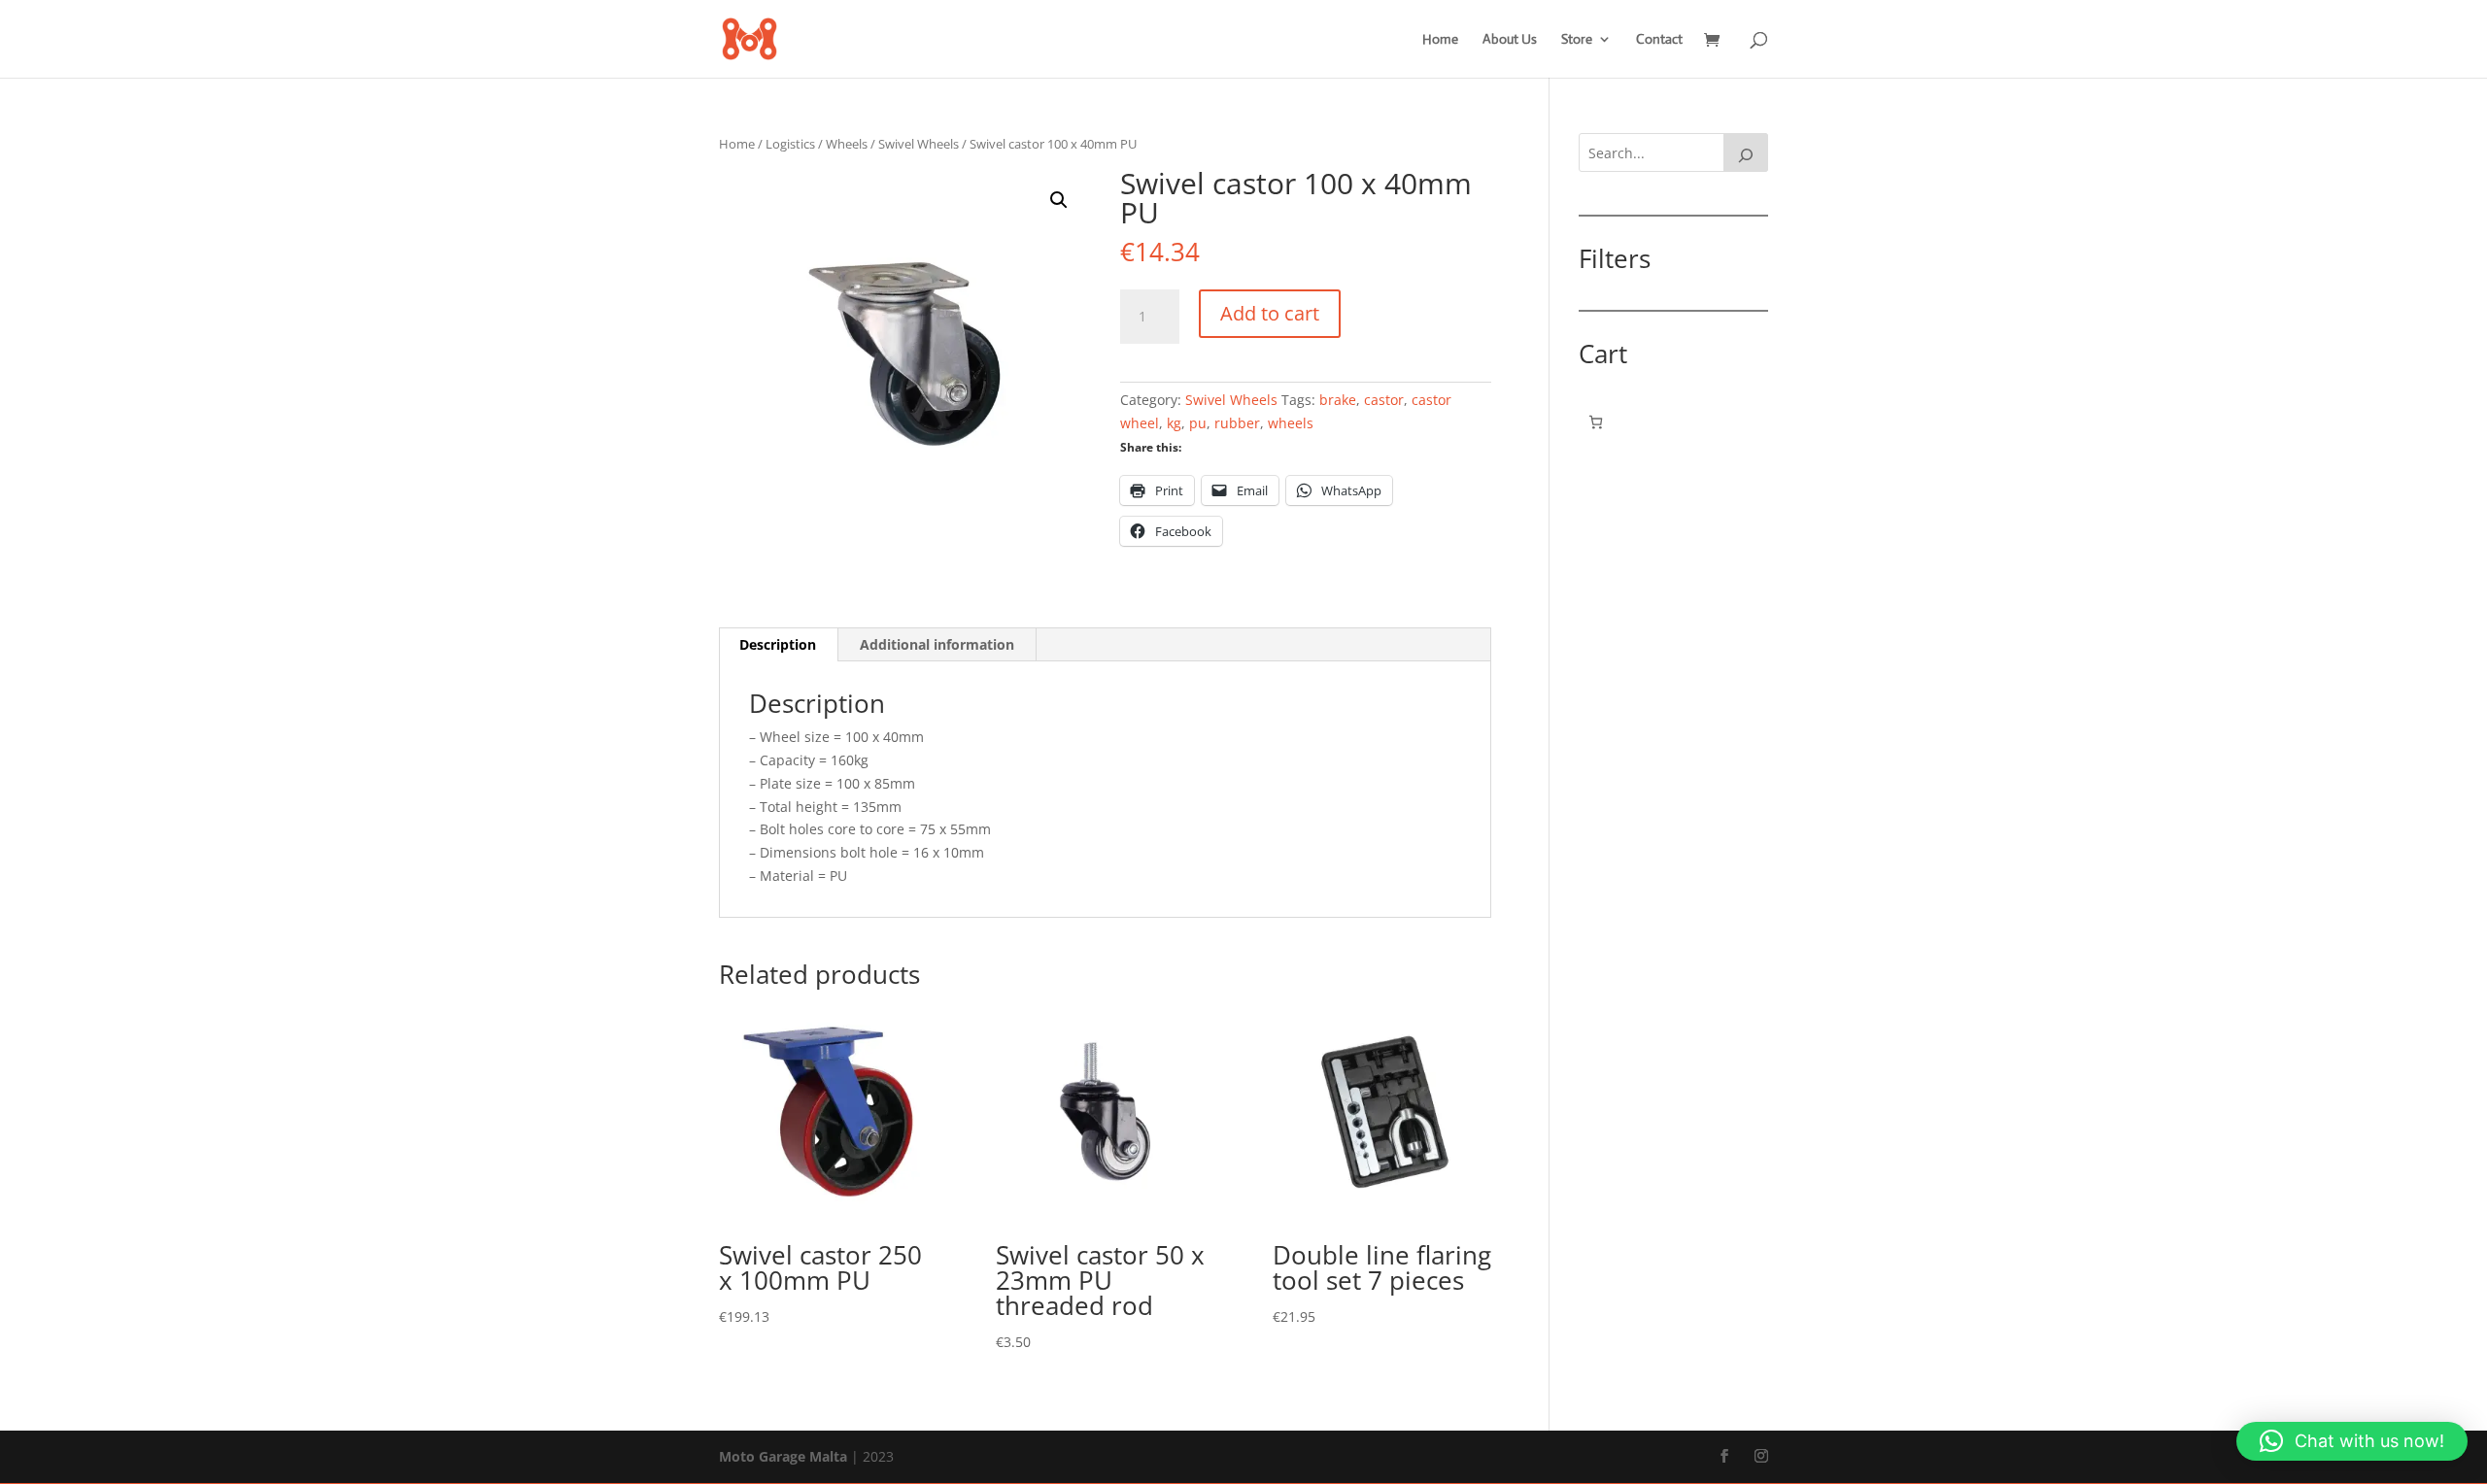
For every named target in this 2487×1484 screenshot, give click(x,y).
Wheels (847, 144)
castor (1384, 400)
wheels (1291, 423)
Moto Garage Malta (783, 1456)
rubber (1237, 423)
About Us (1510, 40)
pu (1198, 423)
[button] (1059, 200)
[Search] (1746, 152)
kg (1174, 423)
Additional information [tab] (937, 644)
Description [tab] (778, 644)
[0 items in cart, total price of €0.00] (1596, 422)
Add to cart (1270, 313)
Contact (1659, 40)
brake (1338, 400)
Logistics (790, 144)
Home (1440, 40)
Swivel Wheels (919, 144)
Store (1577, 40)
